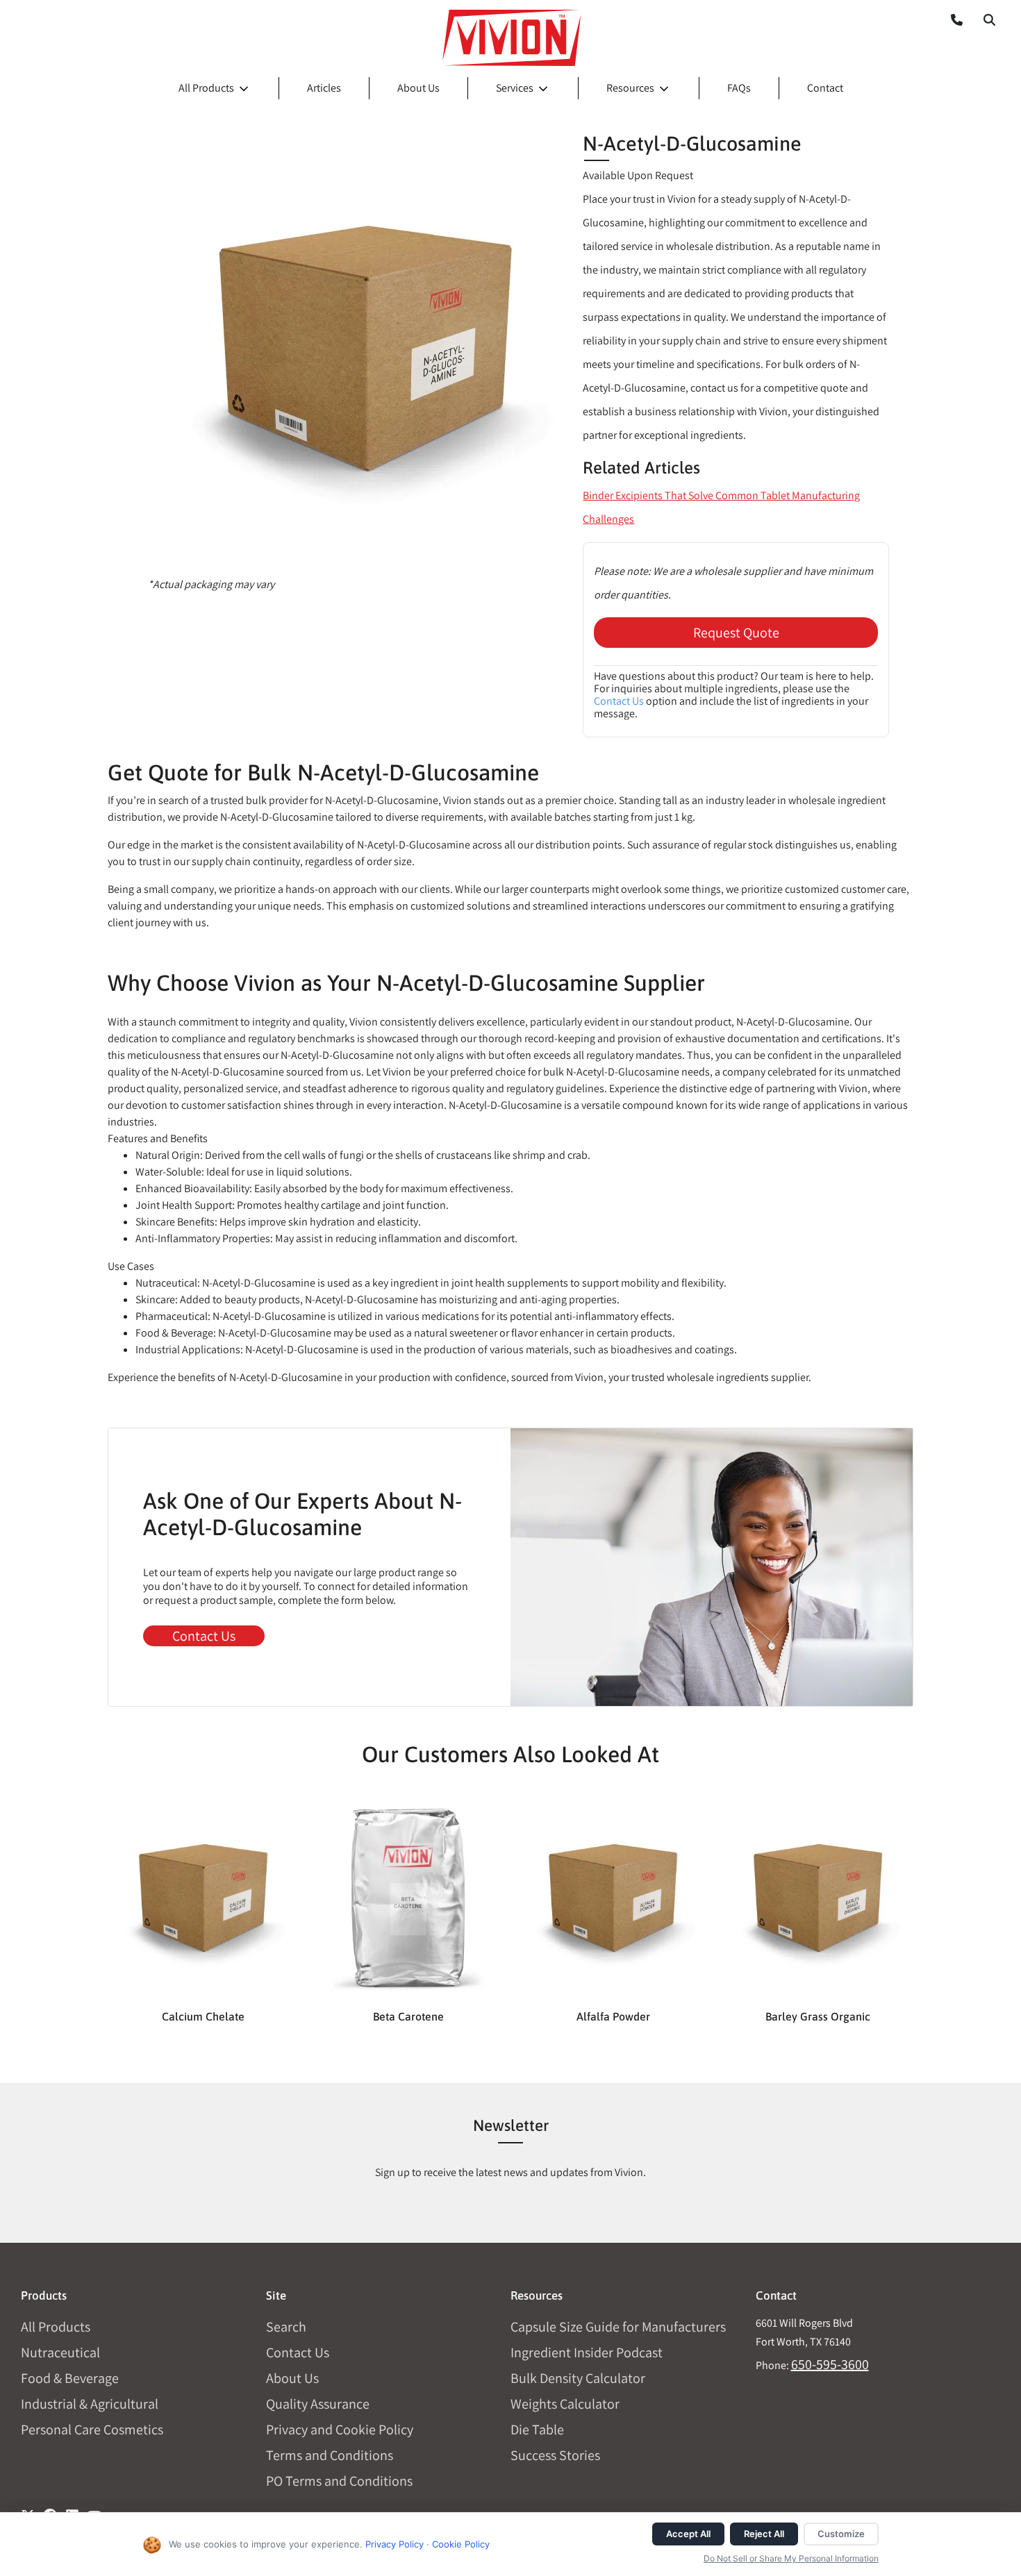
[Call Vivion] (951, 19)
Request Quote (736, 633)
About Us (418, 88)
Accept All (688, 2534)
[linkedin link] (72, 2511)
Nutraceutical (60, 2352)
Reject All (764, 2534)
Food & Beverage (70, 2378)
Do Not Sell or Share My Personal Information (791, 2558)
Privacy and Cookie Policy (340, 2429)
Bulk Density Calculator (578, 2378)
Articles (324, 88)
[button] (989, 19)
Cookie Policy (461, 2544)
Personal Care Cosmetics (92, 2429)
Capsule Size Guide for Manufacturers (618, 2327)
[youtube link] (94, 2511)
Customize (841, 2534)
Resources (630, 88)
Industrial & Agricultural (90, 2404)
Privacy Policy (395, 2544)
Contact (825, 88)
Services (515, 88)
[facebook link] (50, 2511)
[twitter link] (28, 2511)
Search (286, 2327)
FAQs (739, 88)
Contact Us (619, 701)
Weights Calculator (565, 2404)
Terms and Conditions (330, 2455)
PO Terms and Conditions (339, 2481)
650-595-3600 (830, 2364)
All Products (206, 88)
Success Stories (555, 2455)
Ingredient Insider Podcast (587, 2352)
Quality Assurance (318, 2404)
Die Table (537, 2429)
